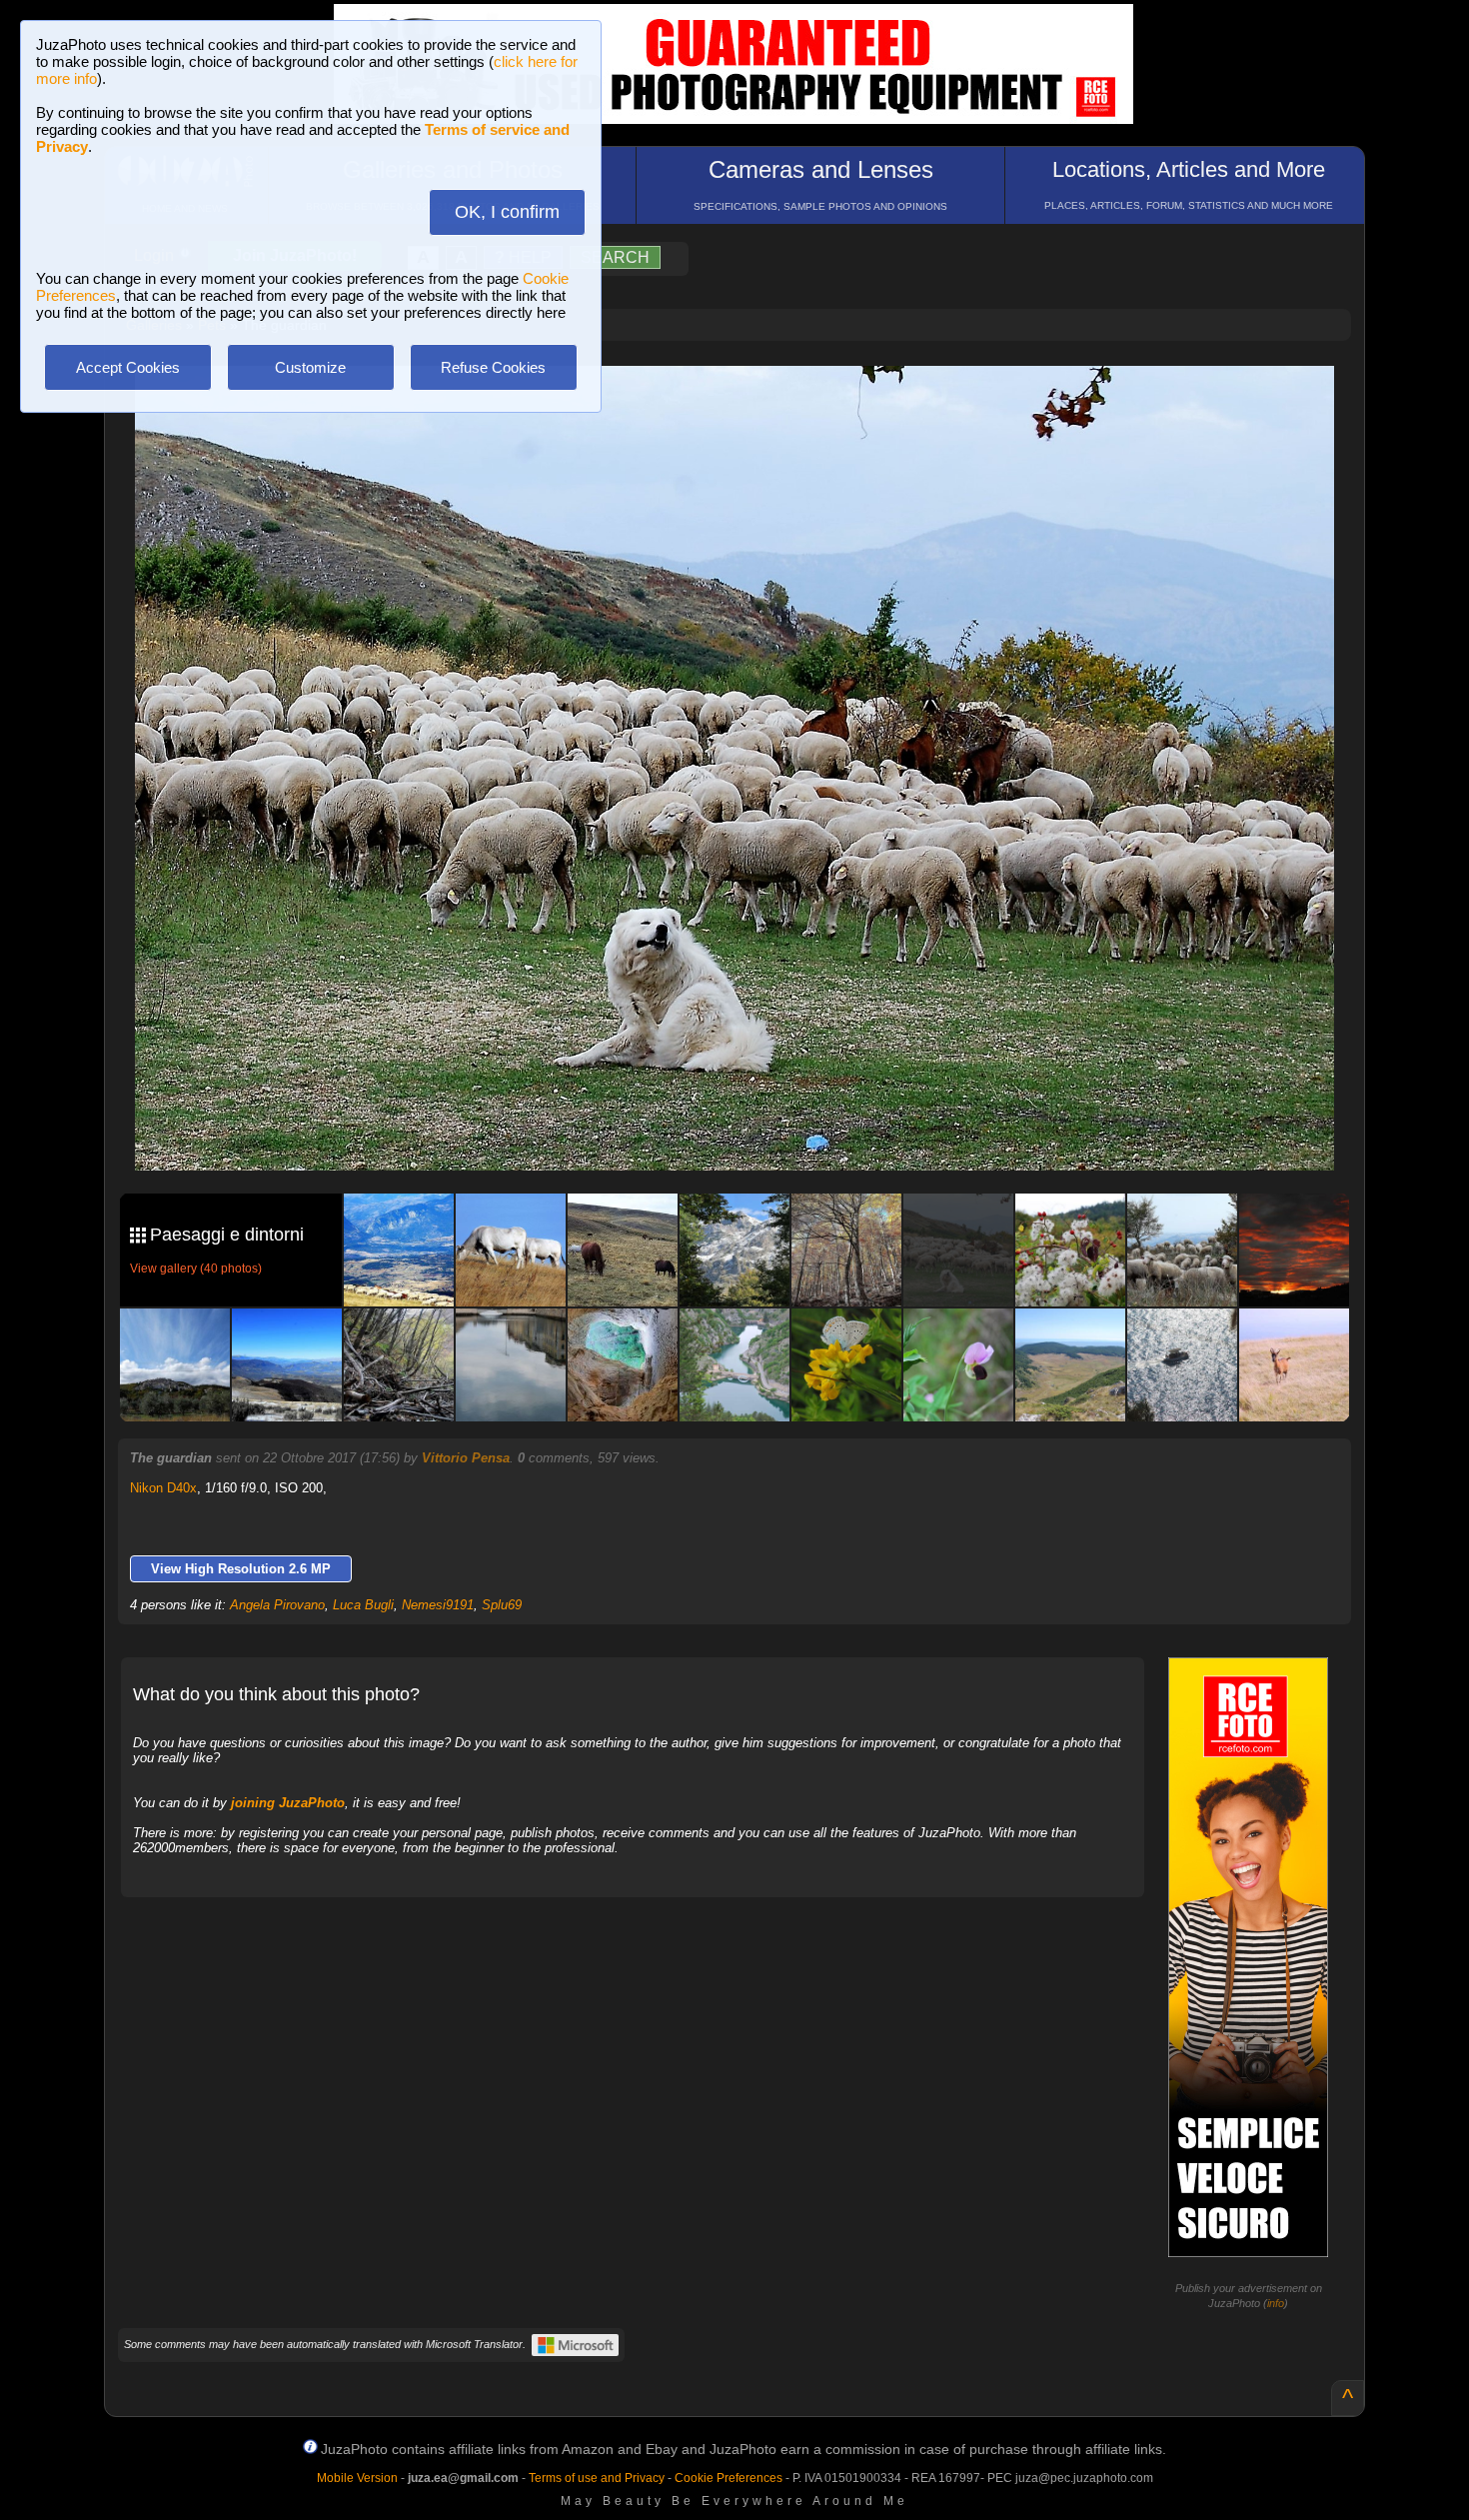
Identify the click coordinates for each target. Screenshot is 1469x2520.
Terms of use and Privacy (597, 2478)
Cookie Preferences (729, 2478)
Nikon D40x (163, 1488)
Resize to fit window (746, 402)
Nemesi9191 (438, 1605)
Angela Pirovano (277, 1605)
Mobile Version (357, 2478)
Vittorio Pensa (466, 1458)
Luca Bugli (363, 1605)
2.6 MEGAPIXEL (749, 1132)
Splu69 (502, 1605)
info (1276, 2303)
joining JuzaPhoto (288, 1803)
